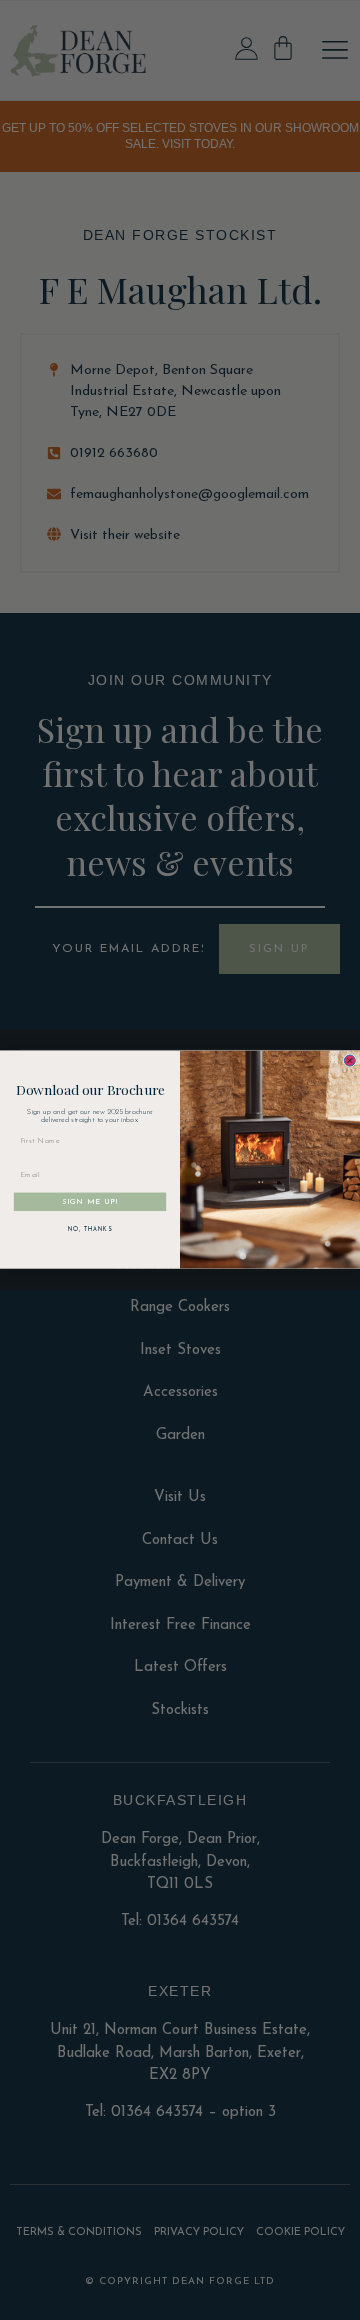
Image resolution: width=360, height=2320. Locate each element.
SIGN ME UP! (90, 1201)
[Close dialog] (349, 1060)
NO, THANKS (90, 1230)
